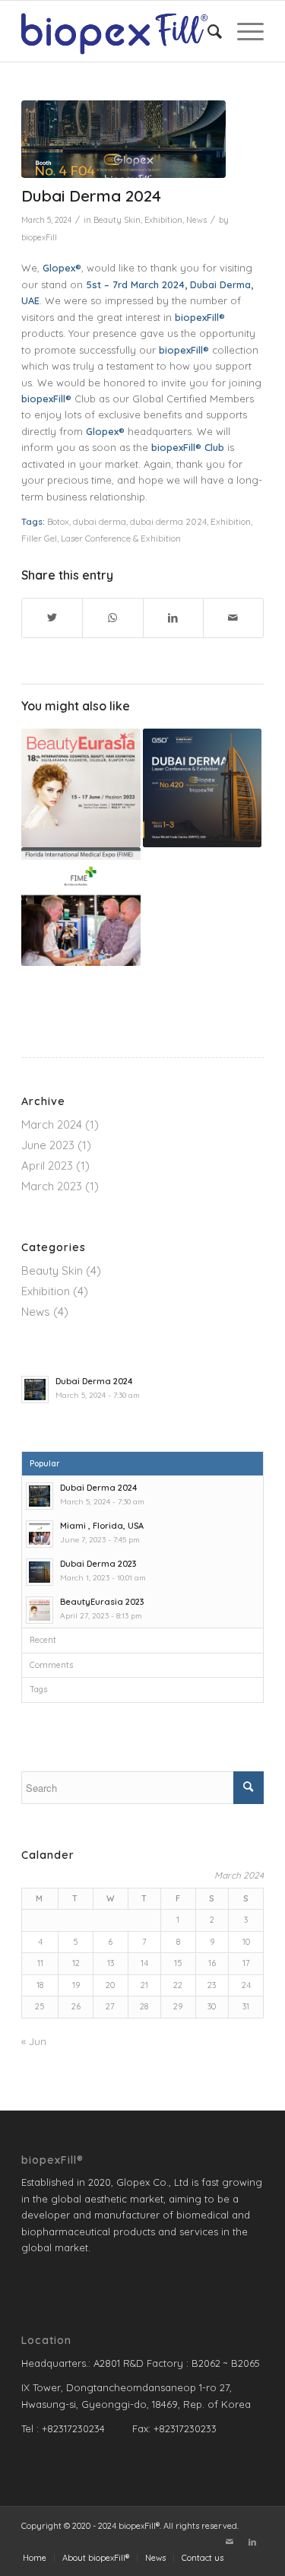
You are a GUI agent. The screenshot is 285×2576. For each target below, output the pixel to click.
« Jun (34, 2041)
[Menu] (243, 31)
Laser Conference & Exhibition (121, 538)
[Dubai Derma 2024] (123, 139)
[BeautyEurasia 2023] (81, 788)
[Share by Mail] (233, 618)
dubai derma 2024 (168, 521)
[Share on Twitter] (52, 618)
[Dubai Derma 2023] (202, 788)
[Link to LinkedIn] (252, 2542)
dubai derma (100, 521)
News (196, 220)
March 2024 (52, 1124)
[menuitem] (207, 31)
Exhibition (163, 220)
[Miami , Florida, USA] (81, 907)
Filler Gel (39, 538)
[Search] (207, 31)
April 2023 (47, 1166)
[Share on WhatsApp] (112, 618)
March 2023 (52, 1186)
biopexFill (39, 237)
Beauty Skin (117, 220)
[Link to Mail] (230, 2542)
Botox (58, 521)
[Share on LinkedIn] (173, 618)
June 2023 (48, 1145)
